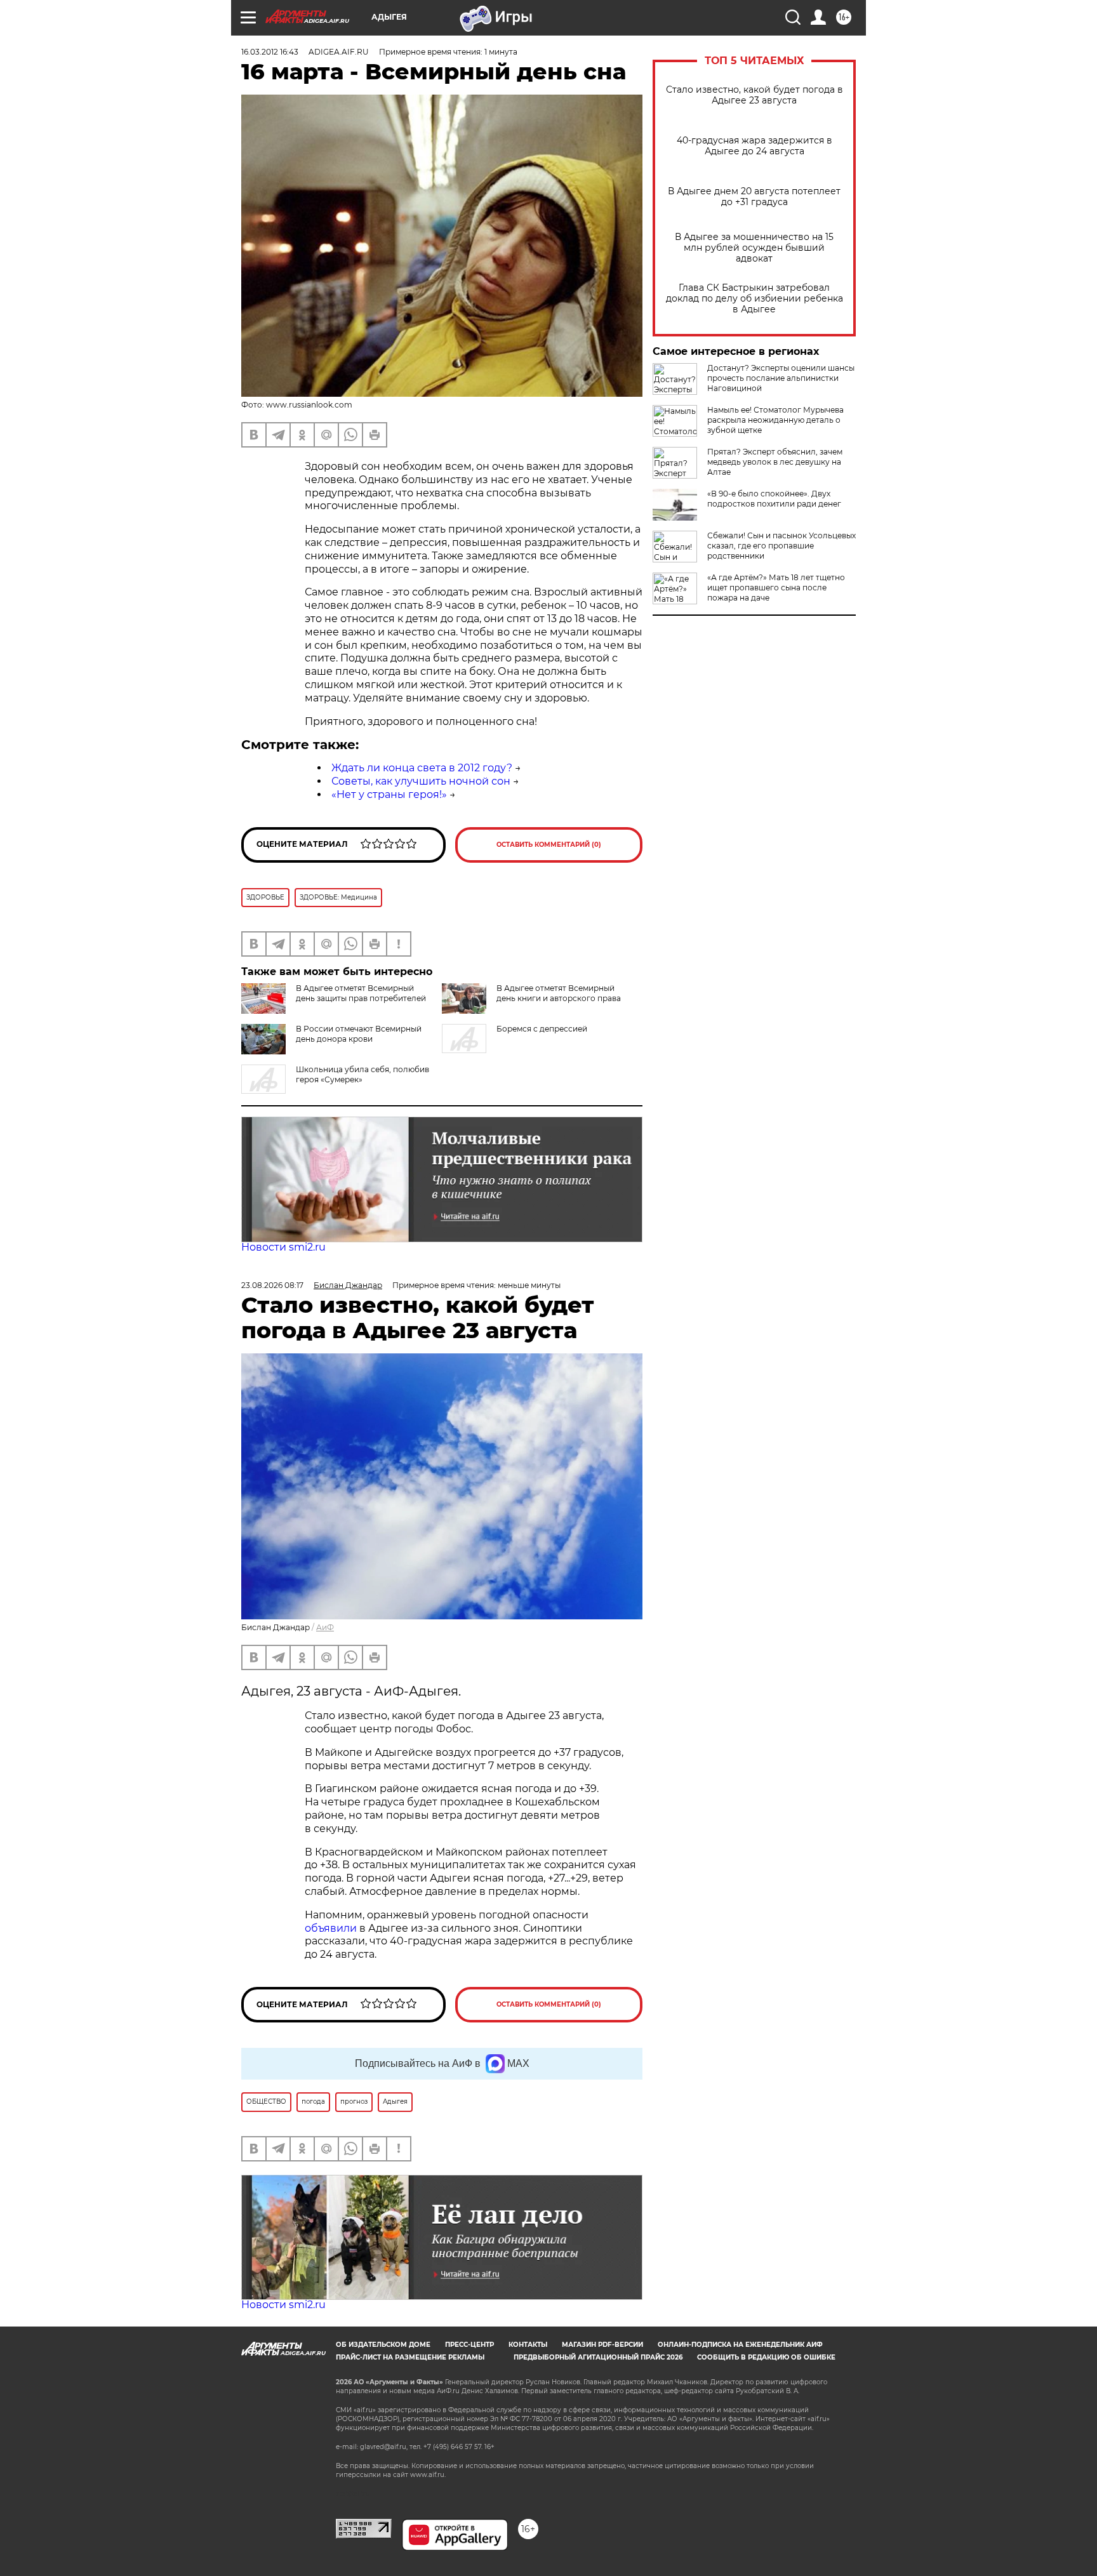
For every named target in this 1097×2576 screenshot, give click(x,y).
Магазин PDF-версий (602, 2345)
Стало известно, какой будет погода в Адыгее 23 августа (755, 95)
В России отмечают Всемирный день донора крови (359, 1034)
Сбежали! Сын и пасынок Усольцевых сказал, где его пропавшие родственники (781, 546)
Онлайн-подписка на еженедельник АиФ (740, 2345)
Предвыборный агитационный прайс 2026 (598, 2357)
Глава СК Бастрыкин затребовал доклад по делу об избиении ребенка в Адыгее (755, 299)
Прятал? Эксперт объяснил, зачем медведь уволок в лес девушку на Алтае (775, 462)
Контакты (528, 2345)
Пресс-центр (469, 2345)
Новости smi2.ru (283, 1247)
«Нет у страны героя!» (389, 794)
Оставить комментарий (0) (549, 845)
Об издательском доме (383, 2345)
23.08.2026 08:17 (272, 1285)
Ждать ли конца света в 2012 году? (422, 768)
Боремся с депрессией (542, 1029)
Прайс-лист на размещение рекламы (410, 2357)
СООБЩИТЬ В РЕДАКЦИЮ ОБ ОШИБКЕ (766, 2357)
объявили (332, 1928)
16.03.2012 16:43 (270, 52)
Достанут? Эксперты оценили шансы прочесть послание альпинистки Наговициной (781, 378)
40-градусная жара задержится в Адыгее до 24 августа (755, 146)
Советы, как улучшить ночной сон (421, 781)
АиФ (325, 1627)
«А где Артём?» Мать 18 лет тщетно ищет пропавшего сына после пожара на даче (776, 588)
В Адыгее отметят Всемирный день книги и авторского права (559, 993)
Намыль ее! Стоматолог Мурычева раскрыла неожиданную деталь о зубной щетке (775, 420)
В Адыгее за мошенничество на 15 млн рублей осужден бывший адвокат (754, 248)
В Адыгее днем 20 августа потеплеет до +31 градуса (754, 197)
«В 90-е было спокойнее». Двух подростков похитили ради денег (774, 499)
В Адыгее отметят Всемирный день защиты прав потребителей (361, 993)
